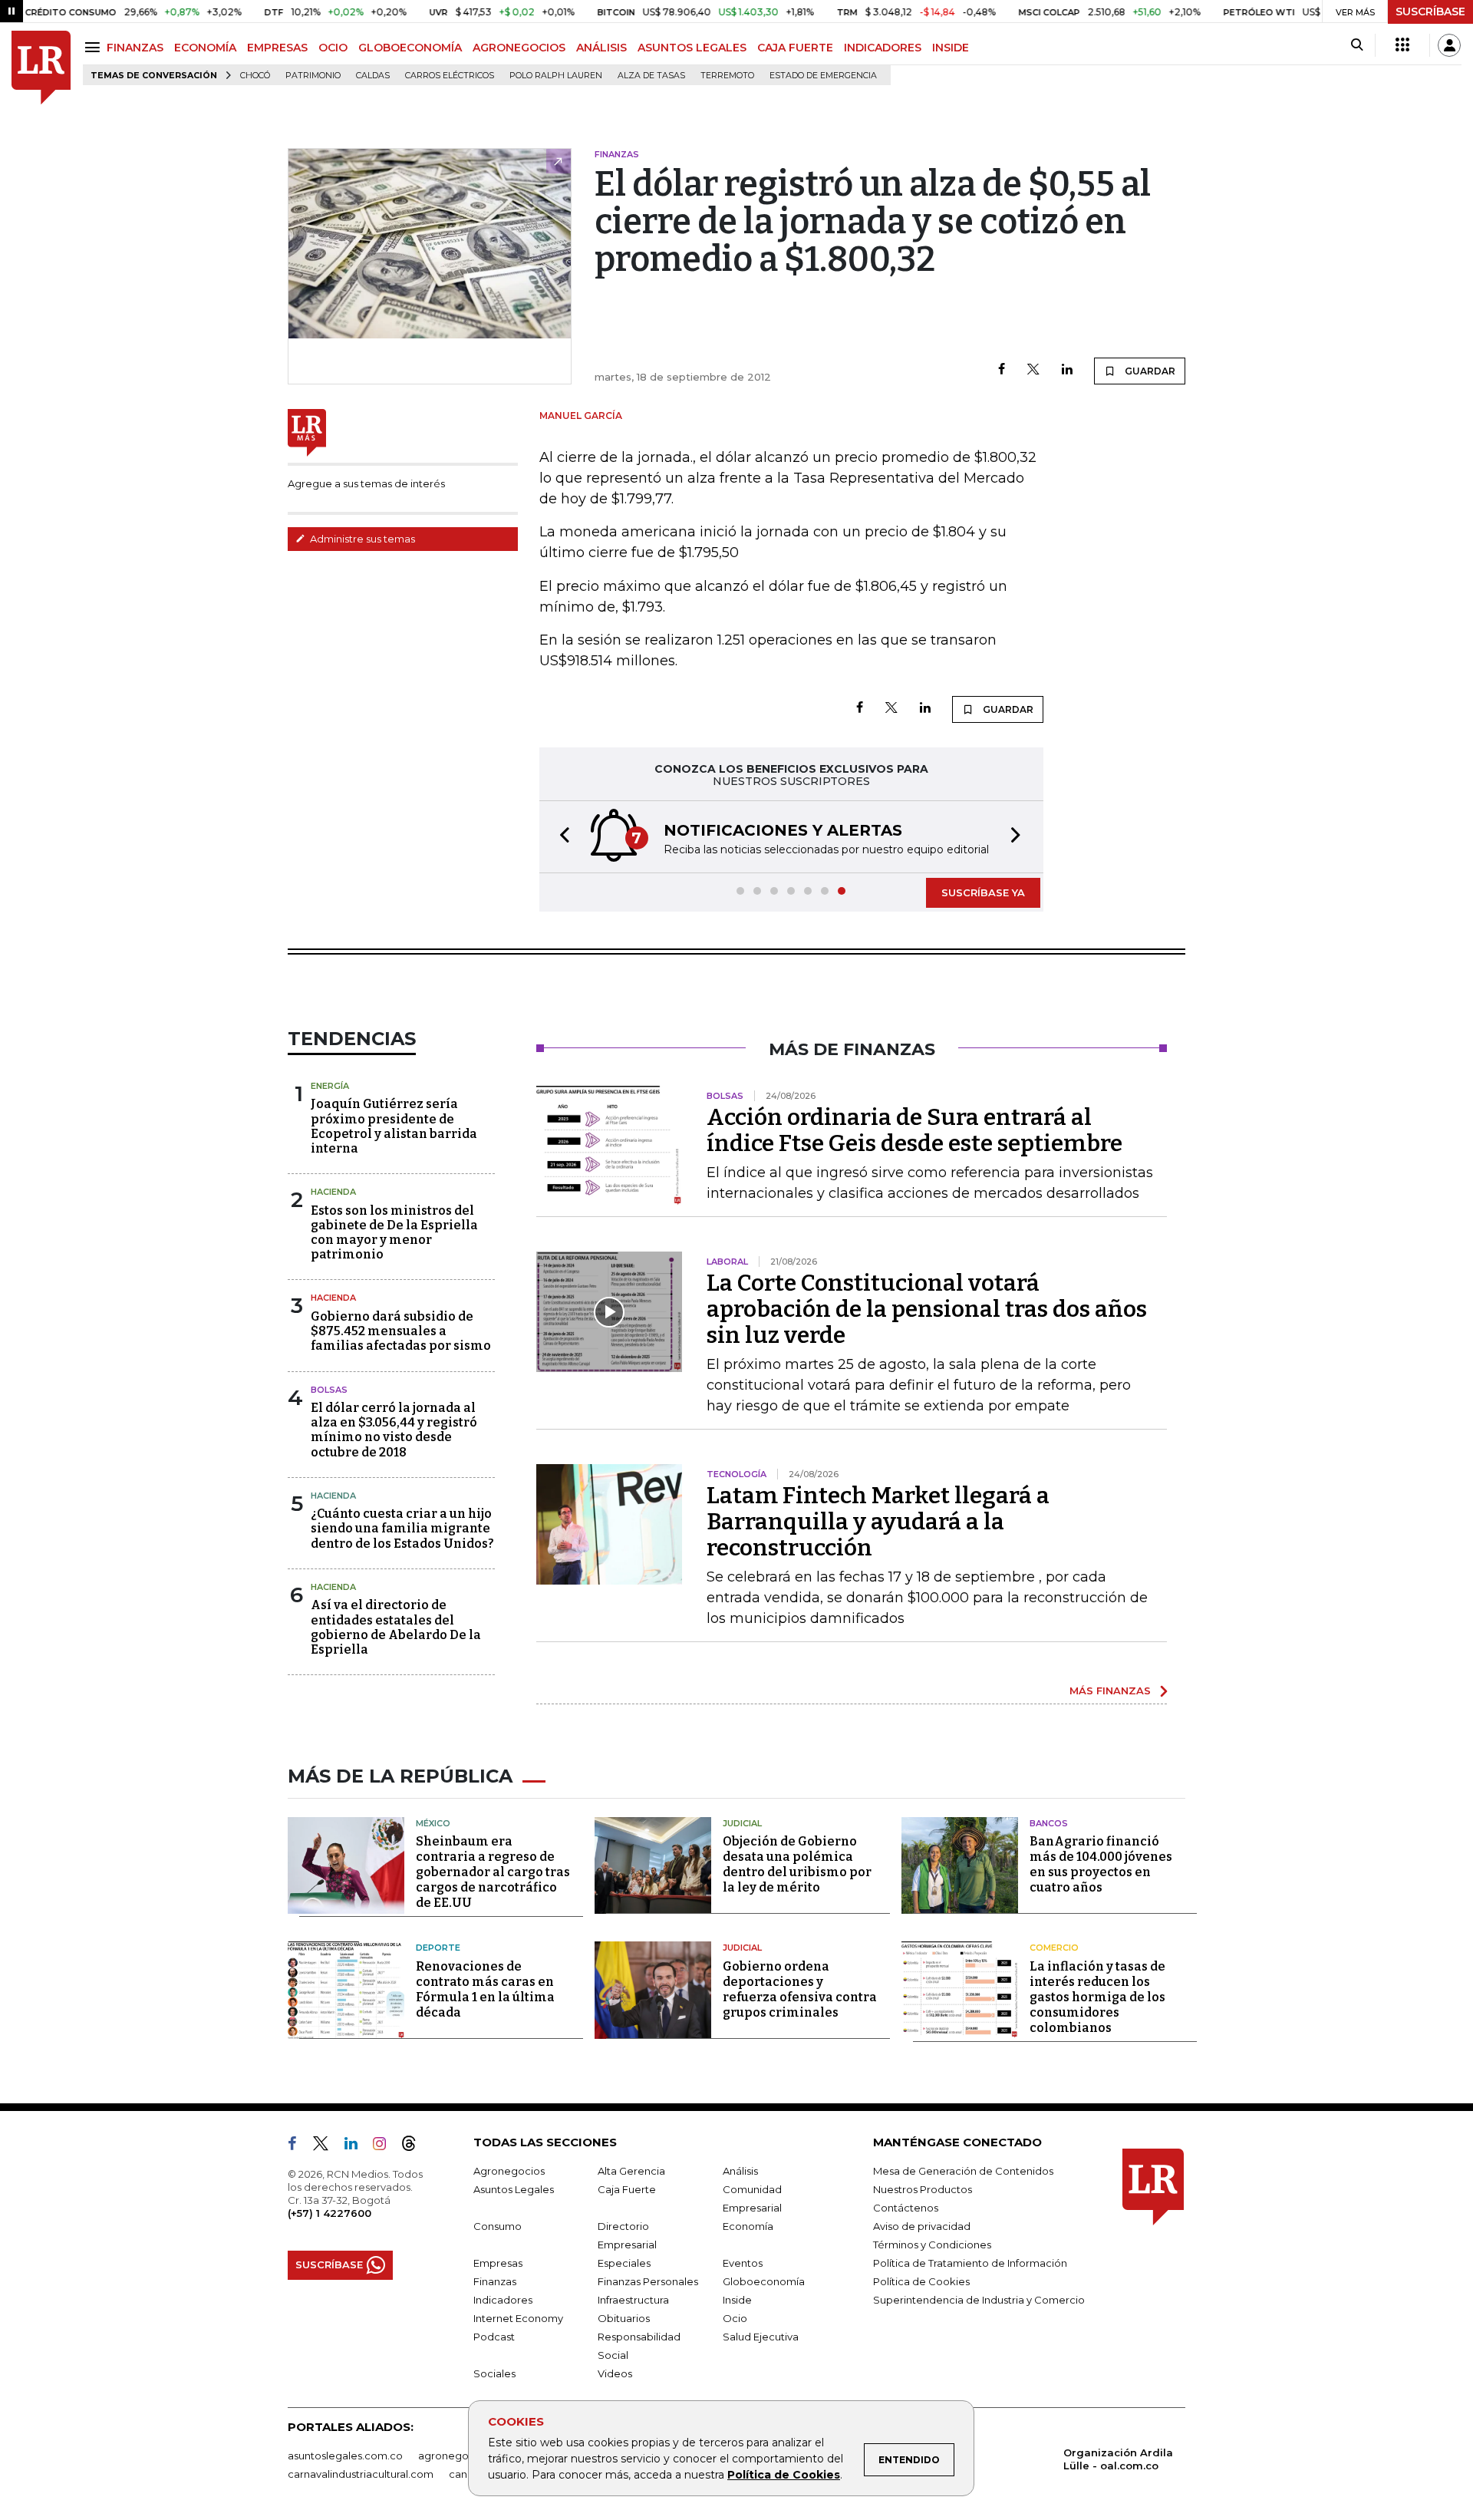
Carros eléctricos (450, 76)
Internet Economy (518, 2318)
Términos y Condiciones (932, 2245)
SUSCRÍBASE (1430, 12)
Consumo (498, 2226)
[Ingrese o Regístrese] (1449, 45)
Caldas (373, 76)
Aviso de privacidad (922, 2226)
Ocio (735, 2318)
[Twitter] (1033, 370)
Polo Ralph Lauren (556, 76)
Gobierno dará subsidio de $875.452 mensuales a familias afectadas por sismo (401, 1331)
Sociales (494, 2373)
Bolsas (329, 1390)
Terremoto (727, 76)
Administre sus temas (361, 539)
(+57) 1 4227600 (330, 2213)
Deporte (438, 1948)
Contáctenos (906, 2208)
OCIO (333, 48)
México (433, 1823)
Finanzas (495, 2281)
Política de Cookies (784, 2475)
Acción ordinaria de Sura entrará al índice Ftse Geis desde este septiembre (914, 1130)
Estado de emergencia (823, 76)
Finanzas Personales (648, 2281)
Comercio (1054, 1948)
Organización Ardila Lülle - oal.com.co (1118, 2459)
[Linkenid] (357, 2146)
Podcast (494, 2337)
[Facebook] (1002, 370)
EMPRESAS (277, 48)
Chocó (255, 76)
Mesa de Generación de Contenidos (963, 2171)
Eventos (743, 2263)
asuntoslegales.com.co (345, 2456)
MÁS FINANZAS (1110, 1690)
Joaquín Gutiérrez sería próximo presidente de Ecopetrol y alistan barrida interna (394, 1126)
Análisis (740, 2171)
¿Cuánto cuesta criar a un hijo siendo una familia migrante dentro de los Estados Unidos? (402, 1528)
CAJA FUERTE (795, 48)
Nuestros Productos (923, 2189)
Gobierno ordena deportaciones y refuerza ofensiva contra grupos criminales (800, 1989)
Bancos (1049, 1823)
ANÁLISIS (601, 48)
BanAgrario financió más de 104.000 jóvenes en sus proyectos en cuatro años (1101, 1864)
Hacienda (333, 1192)
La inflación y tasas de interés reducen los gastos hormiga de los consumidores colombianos (1097, 1997)
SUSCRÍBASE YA (983, 892)
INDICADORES (883, 48)
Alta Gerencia (631, 2171)
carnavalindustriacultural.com (361, 2474)
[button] (560, 837)
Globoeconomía (764, 2281)
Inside (737, 2300)
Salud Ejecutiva (761, 2337)
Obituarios (624, 2318)
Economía (748, 2226)
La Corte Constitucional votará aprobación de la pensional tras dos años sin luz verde (927, 1309)
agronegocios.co (461, 2456)
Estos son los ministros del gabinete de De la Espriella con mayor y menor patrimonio (394, 1233)
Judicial (742, 1823)
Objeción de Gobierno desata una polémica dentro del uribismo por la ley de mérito (797, 1864)
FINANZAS (135, 48)
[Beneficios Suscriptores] (1402, 45)
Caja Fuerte (627, 2189)
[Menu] (95, 47)
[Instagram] (386, 2146)
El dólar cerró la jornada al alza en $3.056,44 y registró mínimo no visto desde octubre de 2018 (394, 1430)
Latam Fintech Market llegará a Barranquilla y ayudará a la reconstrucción (878, 1522)
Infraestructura (633, 2300)
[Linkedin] (1067, 370)
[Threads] (415, 2146)
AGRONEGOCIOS (519, 48)
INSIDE (951, 48)
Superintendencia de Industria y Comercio (979, 2300)
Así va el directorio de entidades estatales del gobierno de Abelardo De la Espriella (396, 1627)
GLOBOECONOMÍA (410, 48)
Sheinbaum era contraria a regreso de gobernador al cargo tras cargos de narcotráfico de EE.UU (493, 1872)
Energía (330, 1086)
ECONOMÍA (205, 48)
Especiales (624, 2263)
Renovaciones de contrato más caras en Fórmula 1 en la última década (485, 1989)
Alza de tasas (651, 76)
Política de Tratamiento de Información (970, 2263)
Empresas (498, 2263)
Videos (615, 2373)
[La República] (41, 68)
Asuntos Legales (514, 2189)
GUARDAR (1149, 371)
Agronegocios (509, 2171)
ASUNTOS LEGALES (692, 48)
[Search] (1357, 45)
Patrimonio (313, 76)
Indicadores (503, 2300)
